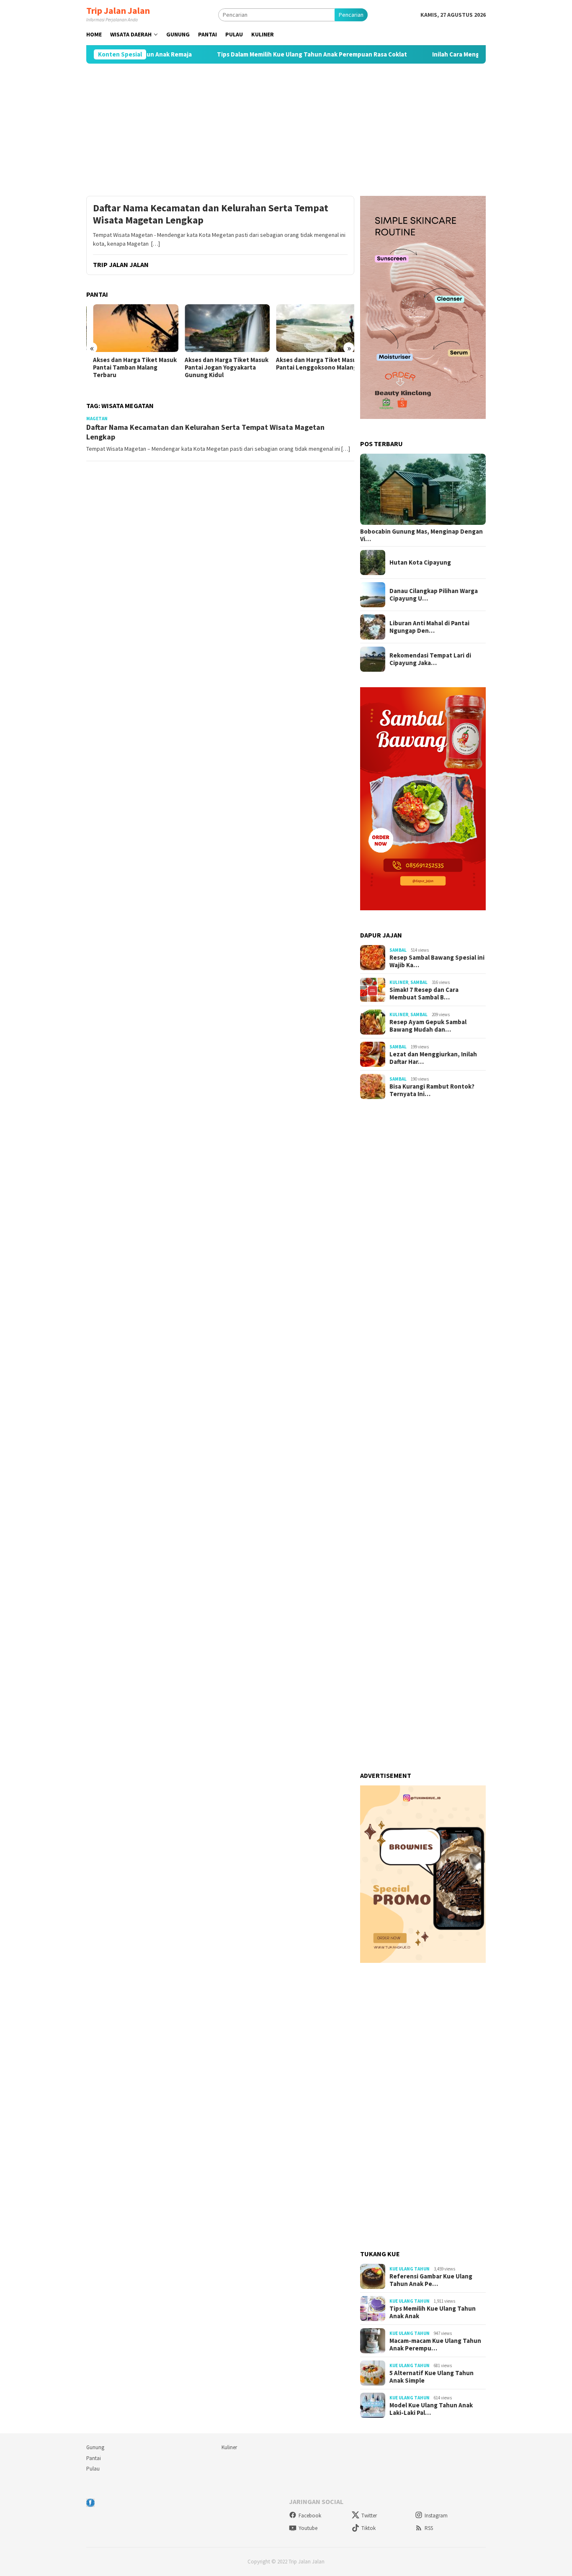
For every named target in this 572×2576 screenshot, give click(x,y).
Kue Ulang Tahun (410, 2269)
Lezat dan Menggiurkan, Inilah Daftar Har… (433, 1058)
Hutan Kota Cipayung (420, 562)
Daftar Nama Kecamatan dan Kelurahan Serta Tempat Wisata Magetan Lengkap (211, 214)
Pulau (93, 2469)
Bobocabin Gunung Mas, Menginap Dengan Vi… (421, 535)
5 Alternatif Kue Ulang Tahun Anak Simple (432, 2377)
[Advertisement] (286, 130)
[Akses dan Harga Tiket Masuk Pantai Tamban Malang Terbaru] (129, 328)
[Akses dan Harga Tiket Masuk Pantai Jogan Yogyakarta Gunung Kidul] (220, 328)
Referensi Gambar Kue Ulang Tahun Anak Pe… (431, 2280)
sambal (398, 950)
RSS (429, 2528)
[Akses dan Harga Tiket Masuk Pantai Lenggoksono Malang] (312, 328)
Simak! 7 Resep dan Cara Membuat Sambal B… (424, 994)
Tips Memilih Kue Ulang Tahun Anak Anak (433, 2312)
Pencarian (351, 15)
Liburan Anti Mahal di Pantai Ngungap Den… (429, 627)
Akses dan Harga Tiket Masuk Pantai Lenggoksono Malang (311, 364)
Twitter (369, 2516)
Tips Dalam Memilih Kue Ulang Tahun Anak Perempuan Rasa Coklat (266, 54)
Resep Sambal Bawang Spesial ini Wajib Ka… (437, 961)
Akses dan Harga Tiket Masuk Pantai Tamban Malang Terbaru (128, 367)
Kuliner (399, 982)
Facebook (310, 2516)
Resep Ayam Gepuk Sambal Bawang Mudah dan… (428, 1026)
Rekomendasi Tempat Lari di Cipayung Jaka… (430, 659)
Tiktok (368, 2528)
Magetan (97, 419)
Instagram (436, 2516)
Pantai (94, 2458)
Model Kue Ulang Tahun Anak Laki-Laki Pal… (431, 2409)
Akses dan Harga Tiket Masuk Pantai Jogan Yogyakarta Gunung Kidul (219, 367)
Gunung (95, 2447)
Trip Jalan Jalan (118, 10)
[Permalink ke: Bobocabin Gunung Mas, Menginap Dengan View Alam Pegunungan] (423, 489)
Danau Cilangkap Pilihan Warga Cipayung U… (434, 595)
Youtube (308, 2528)
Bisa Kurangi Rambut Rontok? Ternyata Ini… (432, 1090)
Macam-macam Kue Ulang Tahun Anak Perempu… (435, 2345)
